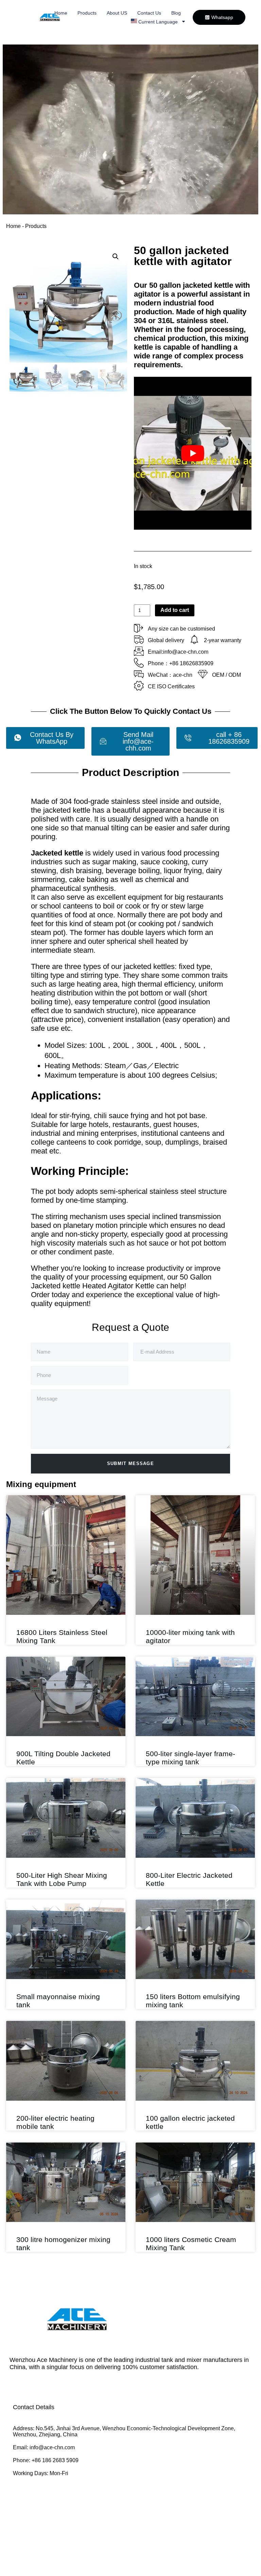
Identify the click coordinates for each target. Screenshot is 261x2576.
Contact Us (149, 13)
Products (87, 13)
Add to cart (175, 610)
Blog (176, 13)
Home (61, 13)
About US (117, 13)
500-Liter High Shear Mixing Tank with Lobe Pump (62, 1879)
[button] (116, 257)
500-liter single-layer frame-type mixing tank (190, 1758)
